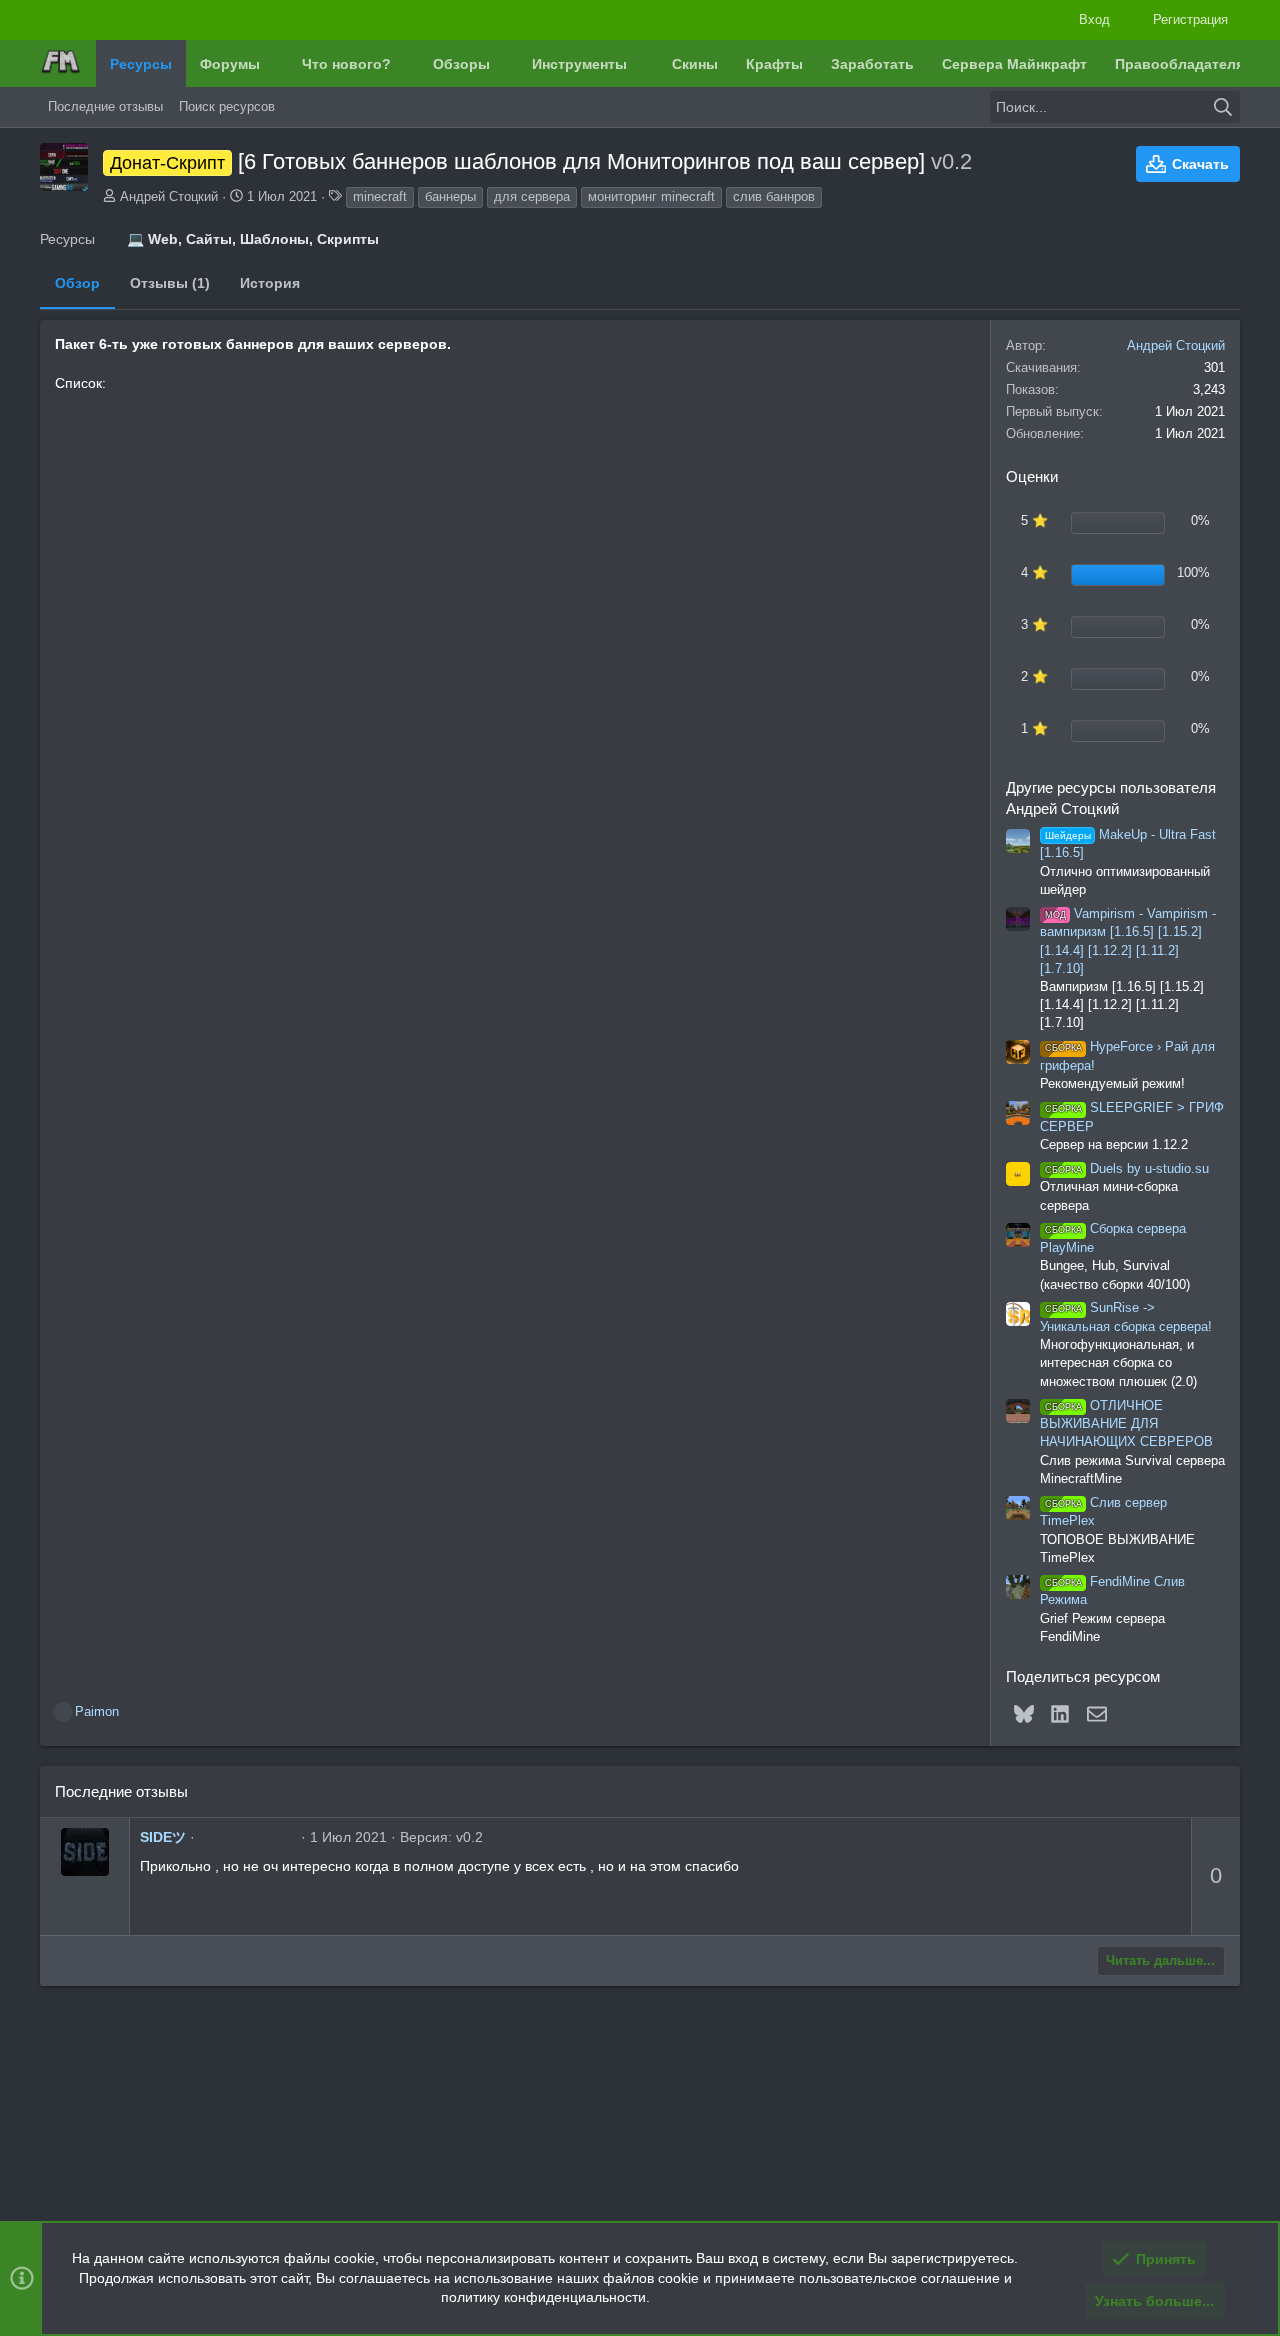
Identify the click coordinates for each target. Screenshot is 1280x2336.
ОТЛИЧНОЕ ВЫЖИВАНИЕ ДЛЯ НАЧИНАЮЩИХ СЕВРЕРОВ (1126, 1424)
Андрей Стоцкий (169, 196)
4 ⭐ (1034, 572)
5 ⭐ (1034, 520)
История (270, 283)
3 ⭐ (1034, 624)
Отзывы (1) (170, 283)
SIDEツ (163, 1837)
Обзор (77, 283)
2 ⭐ (1034, 676)
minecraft (380, 196)
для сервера (532, 196)
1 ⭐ (1034, 728)
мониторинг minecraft (651, 196)
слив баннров (774, 196)
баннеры (450, 196)
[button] (275, 64)
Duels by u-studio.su (1127, 1168)
